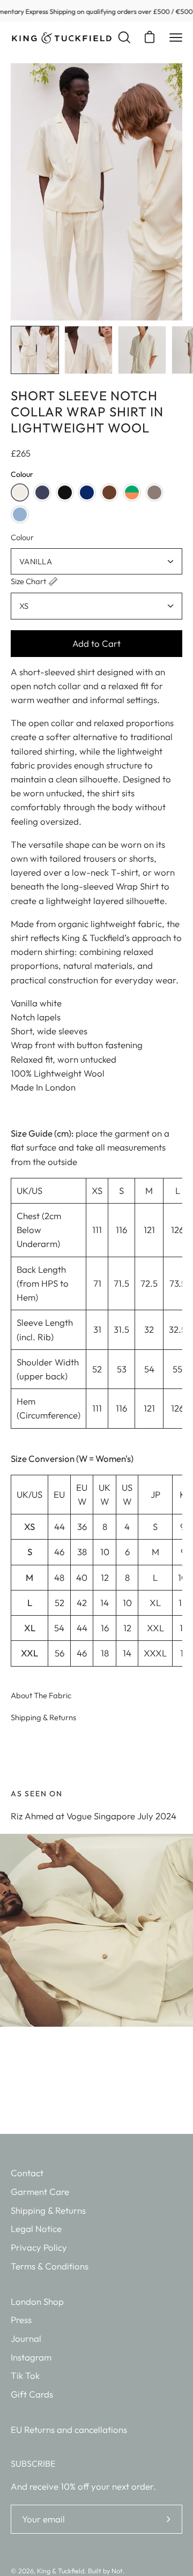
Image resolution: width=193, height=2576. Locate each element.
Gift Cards (32, 2394)
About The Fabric (41, 1695)
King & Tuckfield (61, 2571)
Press (21, 2320)
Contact (27, 2173)
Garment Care (40, 2192)
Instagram (31, 2357)
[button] (20, 492)
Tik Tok (25, 2375)
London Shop (37, 2301)
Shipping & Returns (43, 1717)
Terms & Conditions (50, 2266)
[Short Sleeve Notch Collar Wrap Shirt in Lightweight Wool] (35, 350)
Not (117, 2571)
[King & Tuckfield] (62, 38)
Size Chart (28, 581)
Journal (26, 2338)
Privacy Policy (39, 2247)
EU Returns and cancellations (69, 2429)
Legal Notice (36, 2228)
